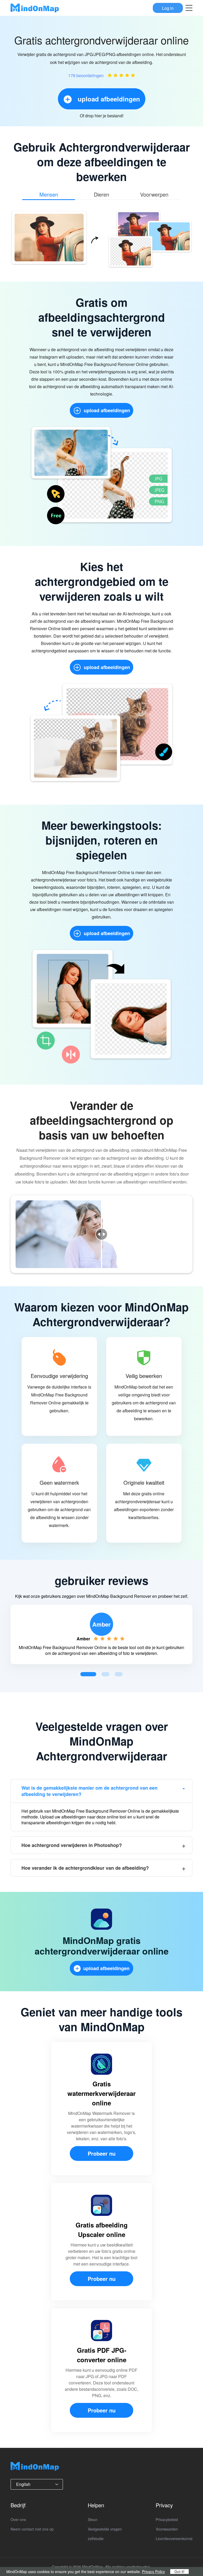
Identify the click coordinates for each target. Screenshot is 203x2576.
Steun (93, 2519)
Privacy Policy (153, 2572)
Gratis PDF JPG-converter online (102, 2355)
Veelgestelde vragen (105, 2529)
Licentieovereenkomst (174, 2538)
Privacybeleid (167, 2519)
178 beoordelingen (86, 75)
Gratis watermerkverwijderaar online (101, 2093)
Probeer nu (102, 2153)
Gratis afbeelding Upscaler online (102, 2230)
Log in (168, 8)
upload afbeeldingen (107, 410)
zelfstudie (96, 2538)
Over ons (18, 2519)
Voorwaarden (167, 2529)
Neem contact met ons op (32, 2529)
